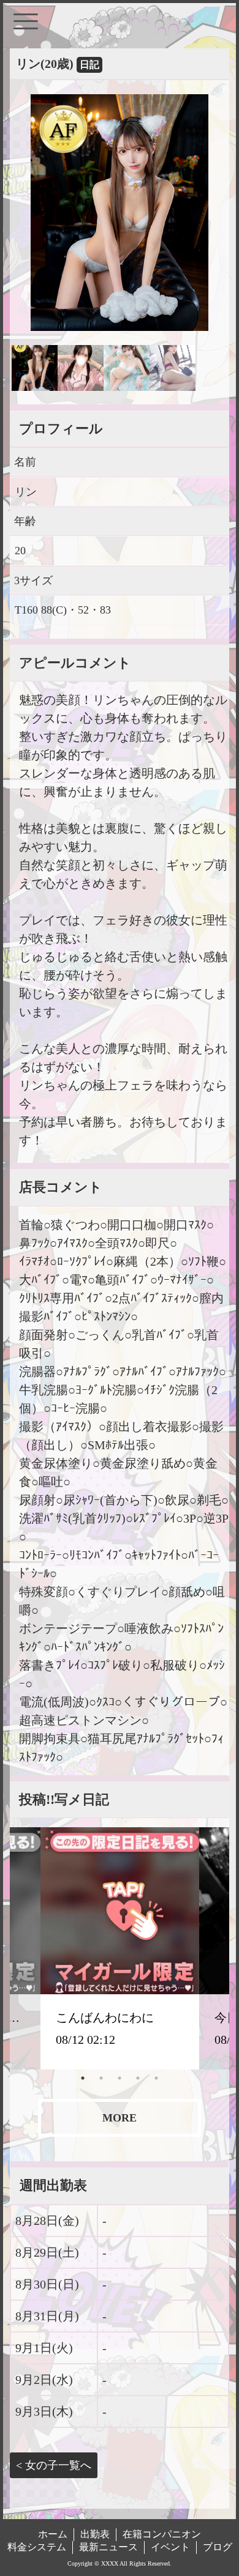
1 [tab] (83, 2078)
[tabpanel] (120, 1948)
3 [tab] (120, 2078)
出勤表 (95, 2534)
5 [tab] (156, 2078)
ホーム (53, 2534)
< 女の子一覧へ (54, 2465)
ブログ (218, 2547)
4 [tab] (138, 2078)
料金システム (37, 2547)
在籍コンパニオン (162, 2534)
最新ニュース (108, 2547)
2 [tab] (101, 2078)
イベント (170, 2547)
